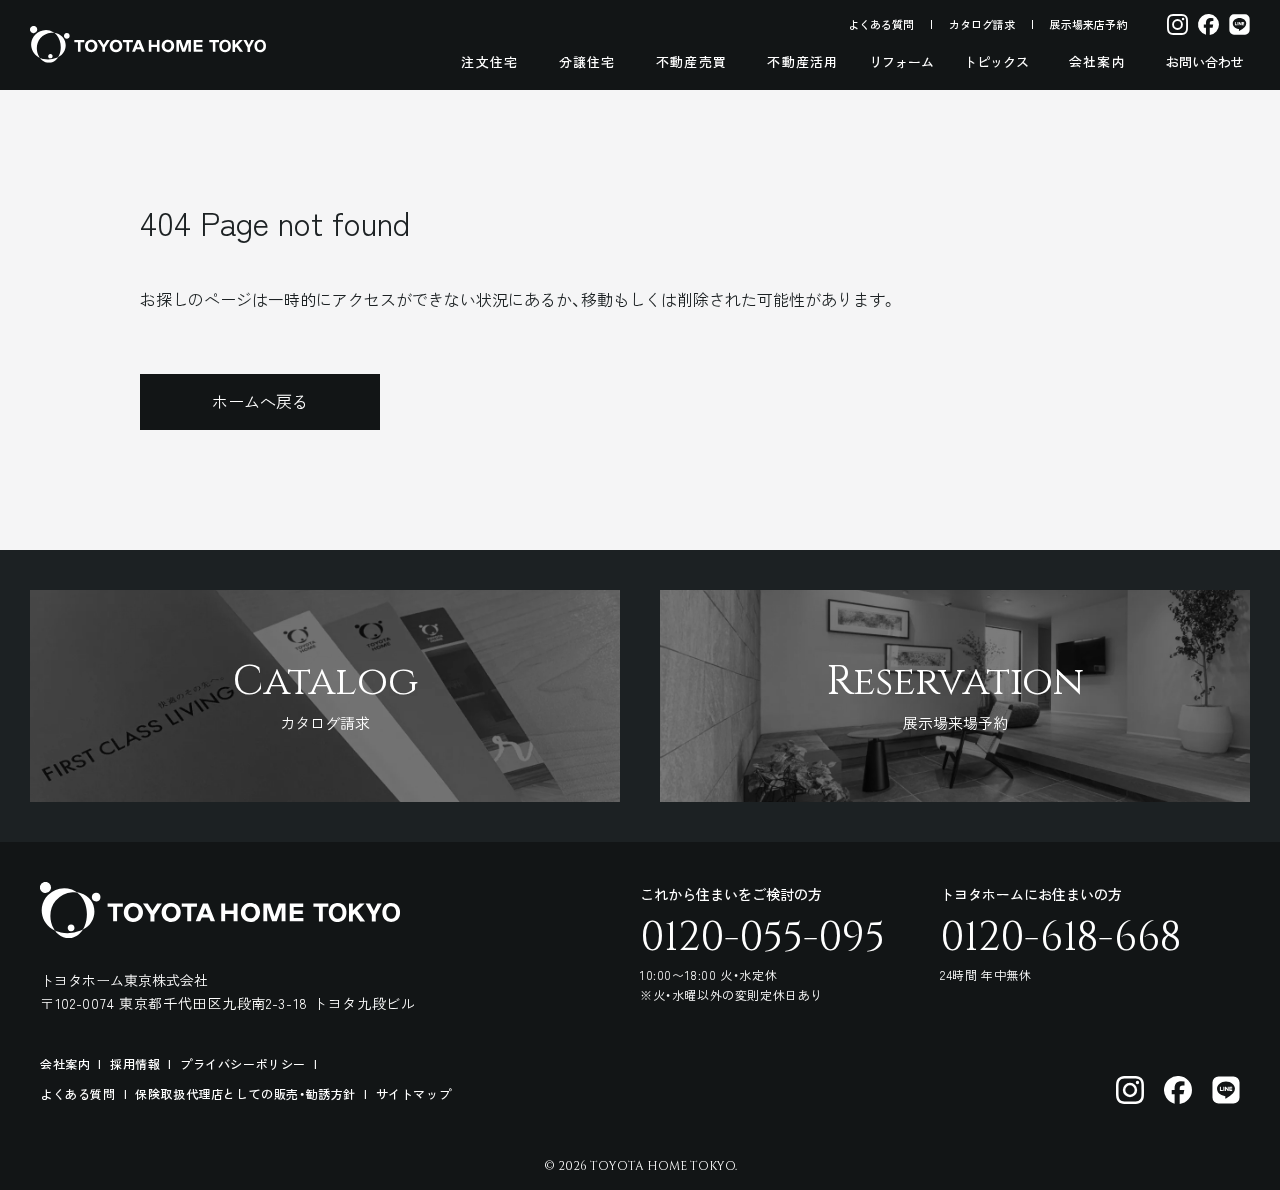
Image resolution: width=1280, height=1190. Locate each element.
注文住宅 (489, 62)
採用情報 (135, 1063)
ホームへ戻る (260, 401)
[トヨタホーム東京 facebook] (1178, 1090)
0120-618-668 (1060, 938)
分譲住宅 (587, 62)
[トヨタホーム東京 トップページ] (148, 44)
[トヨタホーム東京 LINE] (1226, 1090)
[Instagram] (1177, 24)
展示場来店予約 (1088, 24)
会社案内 (1097, 62)
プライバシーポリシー (243, 1063)
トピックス (996, 62)
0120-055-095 (762, 938)
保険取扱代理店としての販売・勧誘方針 (245, 1093)
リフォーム (901, 62)
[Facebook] (1208, 24)
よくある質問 (881, 24)
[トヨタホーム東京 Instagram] (1130, 1090)
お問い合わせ (1205, 62)
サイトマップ (414, 1093)
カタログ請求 (982, 24)
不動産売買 (692, 62)
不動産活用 (803, 62)
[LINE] (1239, 24)
